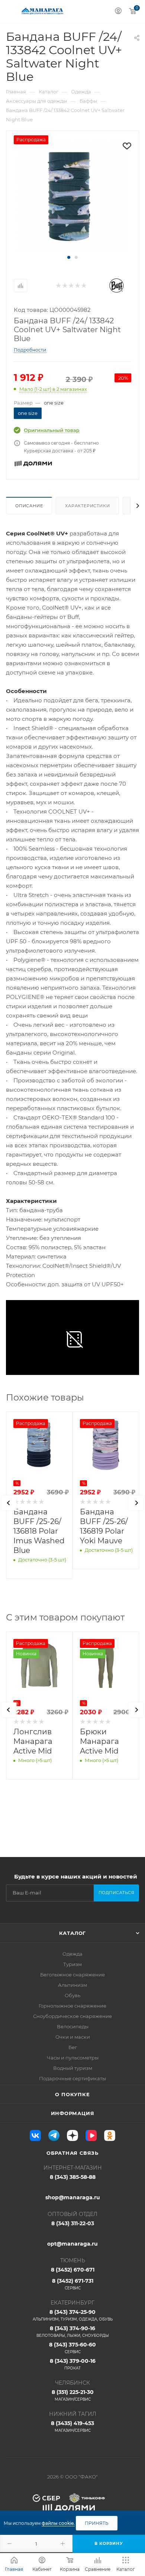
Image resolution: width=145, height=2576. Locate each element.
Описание (29, 506)
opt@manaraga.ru (72, 2244)
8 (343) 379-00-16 (73, 2364)
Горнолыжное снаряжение (72, 2006)
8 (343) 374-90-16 (73, 2331)
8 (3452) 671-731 (73, 2284)
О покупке (72, 2094)
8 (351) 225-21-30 (73, 2395)
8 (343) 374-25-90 (73, 2315)
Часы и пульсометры (73, 2058)
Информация (73, 2113)
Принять (97, 2523)
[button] (69, 257)
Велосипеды (73, 2026)
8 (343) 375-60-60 (72, 2348)
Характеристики (87, 506)
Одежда (72, 1954)
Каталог (73, 1933)
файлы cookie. (58, 2523)
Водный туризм (73, 2068)
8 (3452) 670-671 (73, 2270)
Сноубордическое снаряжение (72, 2016)
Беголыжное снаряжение (72, 1975)
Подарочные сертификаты (72, 2078)
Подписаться (117, 1893)
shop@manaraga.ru (73, 2197)
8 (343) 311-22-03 (73, 2223)
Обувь (72, 1995)
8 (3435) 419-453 (72, 2426)
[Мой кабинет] (118, 12)
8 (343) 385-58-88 (73, 2177)
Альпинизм (72, 1985)
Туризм (72, 1964)
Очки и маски (73, 2037)
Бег (73, 2047)
